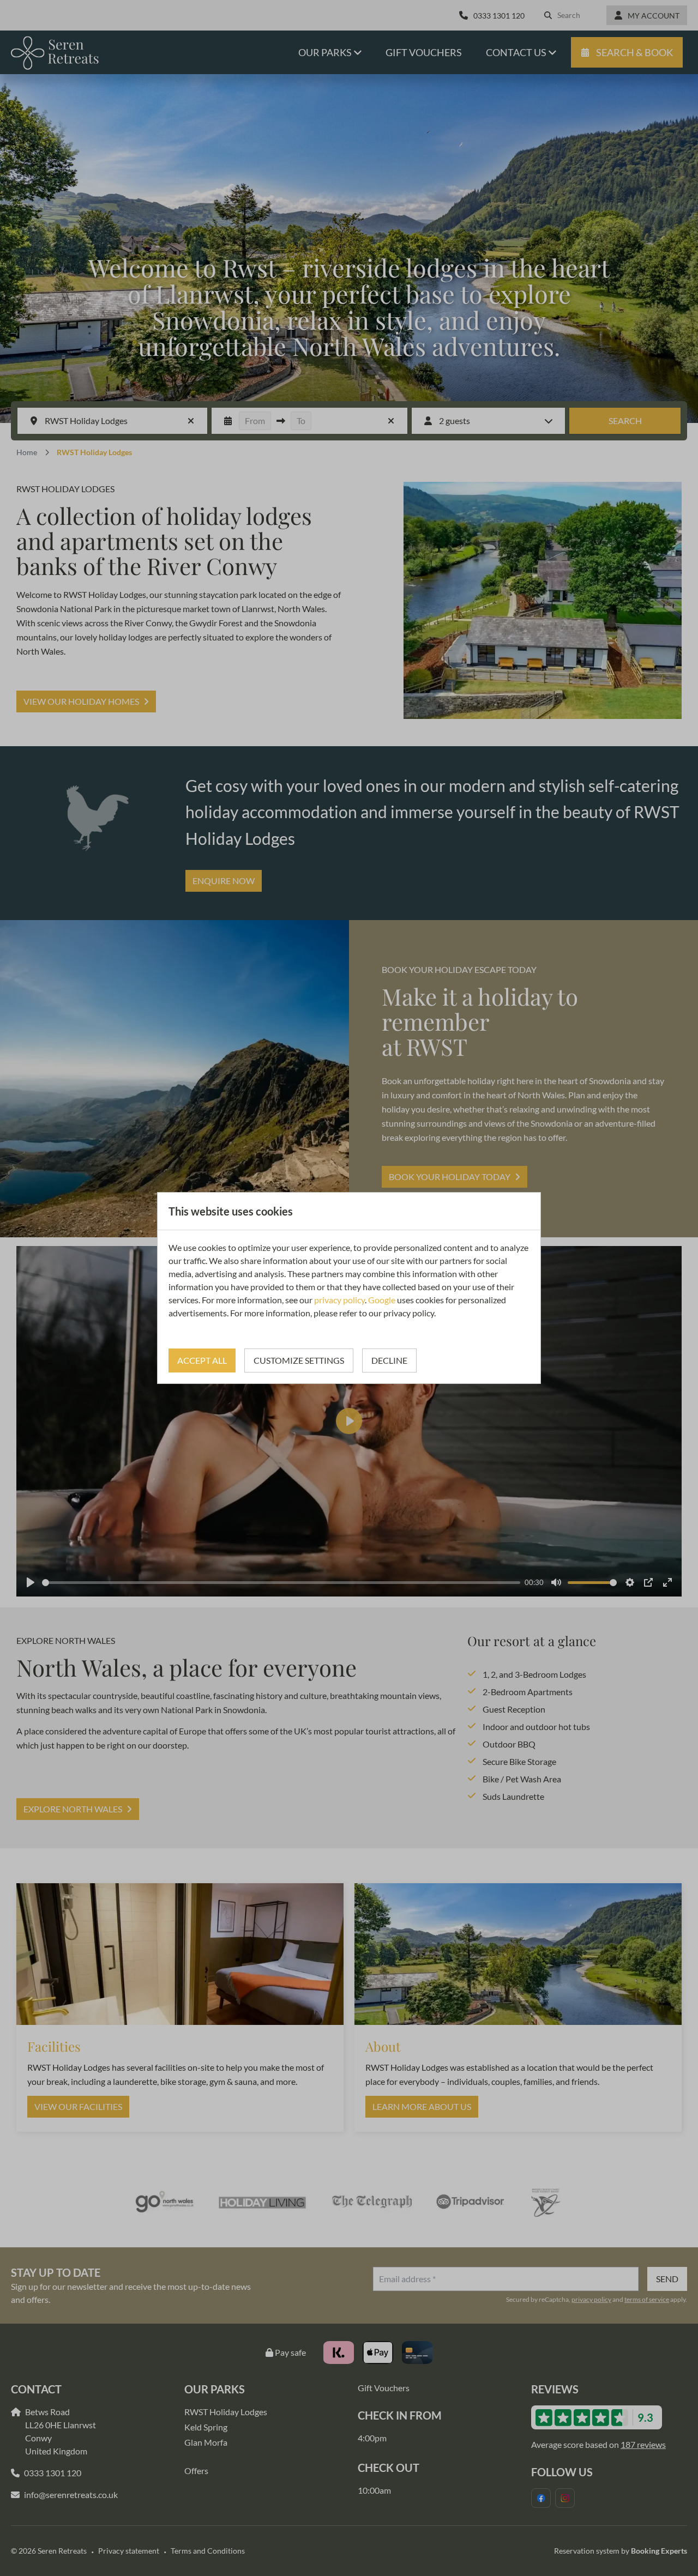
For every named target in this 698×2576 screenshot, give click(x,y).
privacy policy (339, 1300)
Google (382, 1300)
